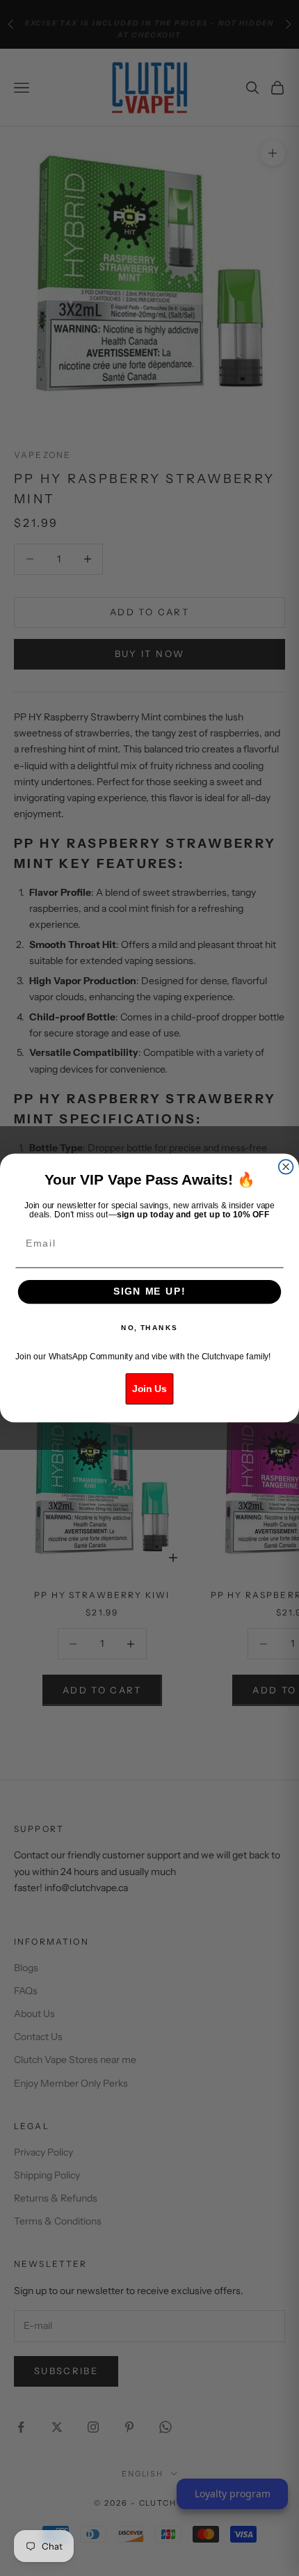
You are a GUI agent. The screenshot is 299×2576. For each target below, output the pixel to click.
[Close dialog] (286, 1167)
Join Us (149, 1389)
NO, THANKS (149, 1328)
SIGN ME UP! (149, 1291)
